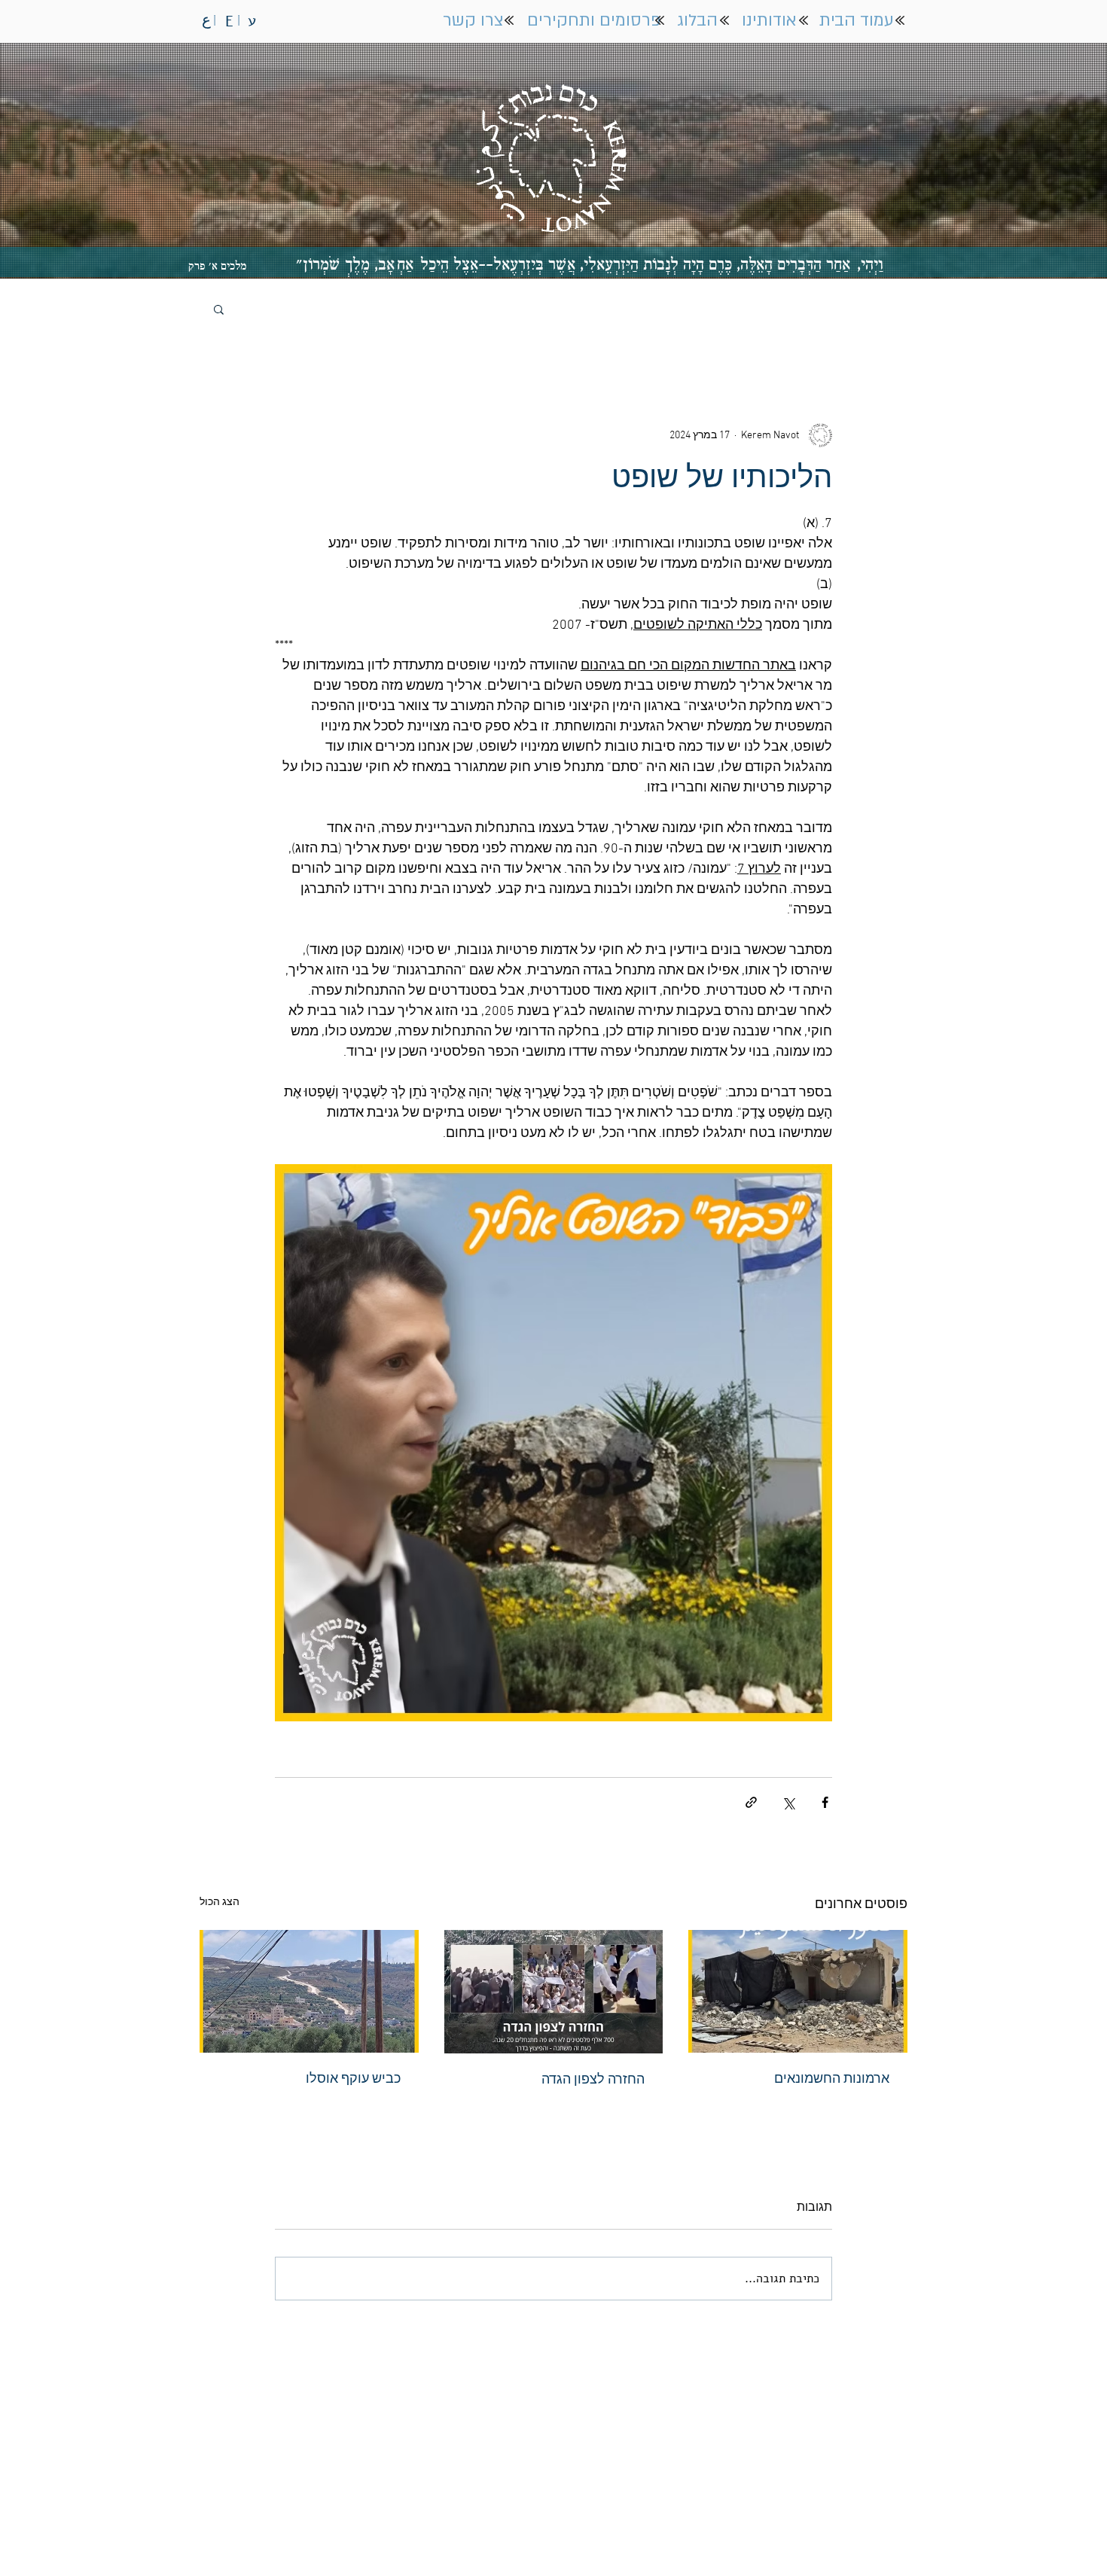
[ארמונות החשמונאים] (798, 1991)
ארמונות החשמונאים (832, 2079)
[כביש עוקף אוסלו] (309, 1991)
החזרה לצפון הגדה (593, 2080)
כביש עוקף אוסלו (353, 2079)
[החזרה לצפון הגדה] (554, 1992)
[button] (219, 309)
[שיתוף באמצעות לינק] (751, 1802)
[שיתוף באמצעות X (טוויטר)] (788, 1802)
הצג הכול (220, 1902)
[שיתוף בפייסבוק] (825, 1802)
